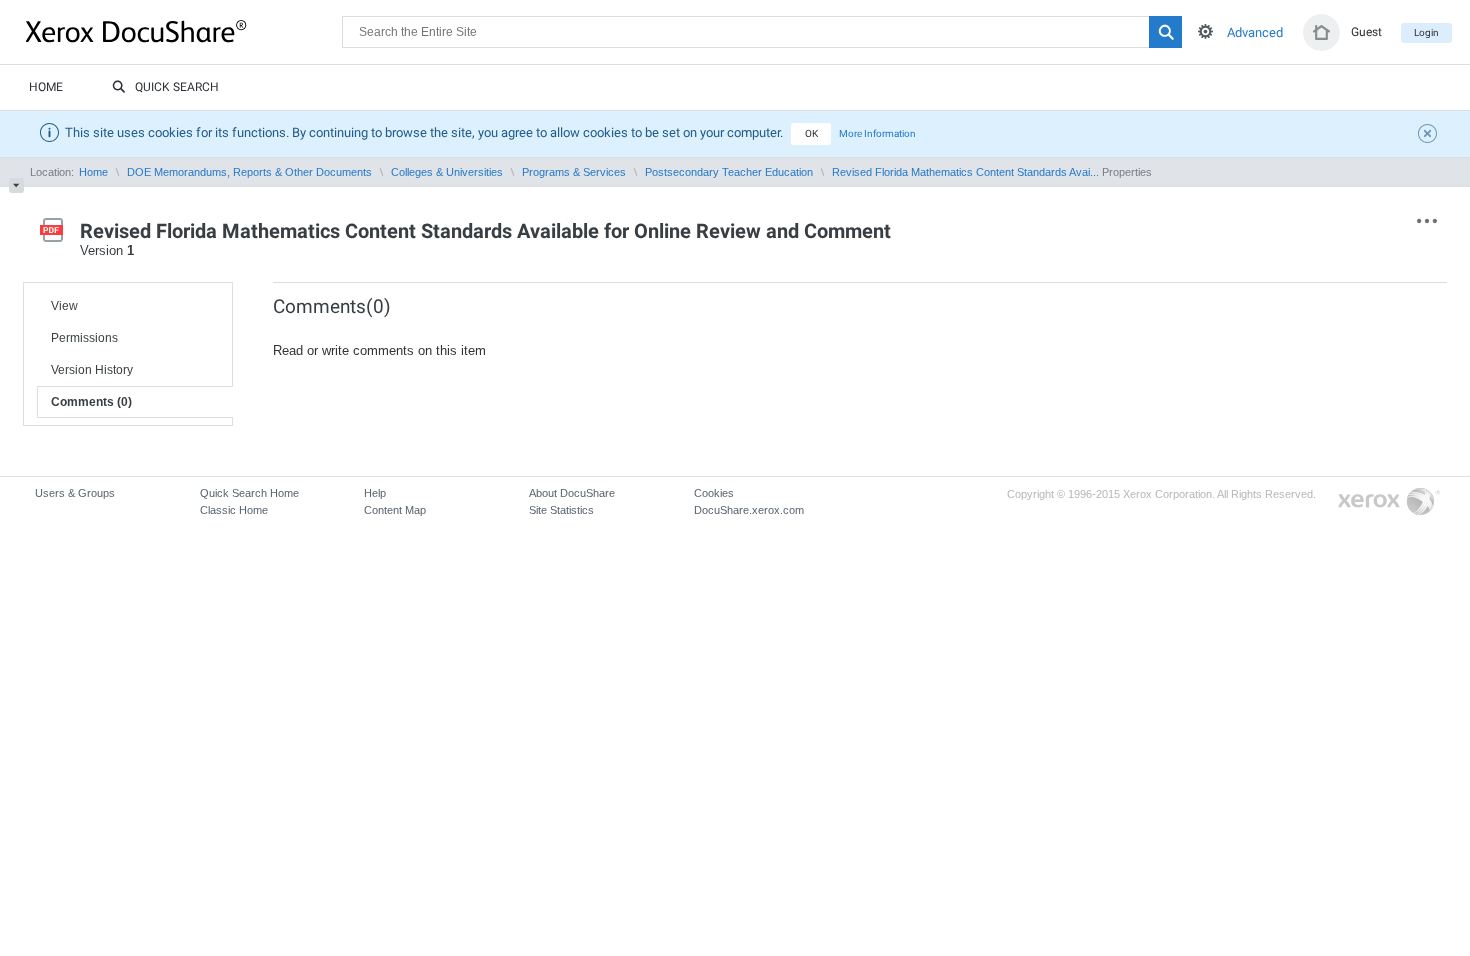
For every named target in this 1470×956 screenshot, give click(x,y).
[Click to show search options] (1205, 31)
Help (375, 493)
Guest (1366, 32)
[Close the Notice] (1430, 136)
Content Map (395, 510)
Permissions (84, 338)
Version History (92, 370)
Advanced (1255, 32)
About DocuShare (572, 493)
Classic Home (234, 510)
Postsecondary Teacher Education (729, 172)
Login (1426, 32)
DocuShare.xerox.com (749, 510)
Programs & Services (574, 172)
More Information (877, 133)
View (64, 306)
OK (811, 133)
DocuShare (184, 31)
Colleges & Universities (447, 172)
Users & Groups (75, 493)
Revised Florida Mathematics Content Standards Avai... (965, 172)
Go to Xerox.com (1389, 502)
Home (46, 87)
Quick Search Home (249, 493)
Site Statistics (561, 510)
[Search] (1165, 32)
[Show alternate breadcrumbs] (16, 185)
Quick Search (177, 87)
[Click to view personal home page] (1321, 32)
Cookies (714, 493)
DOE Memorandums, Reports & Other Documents (249, 172)
